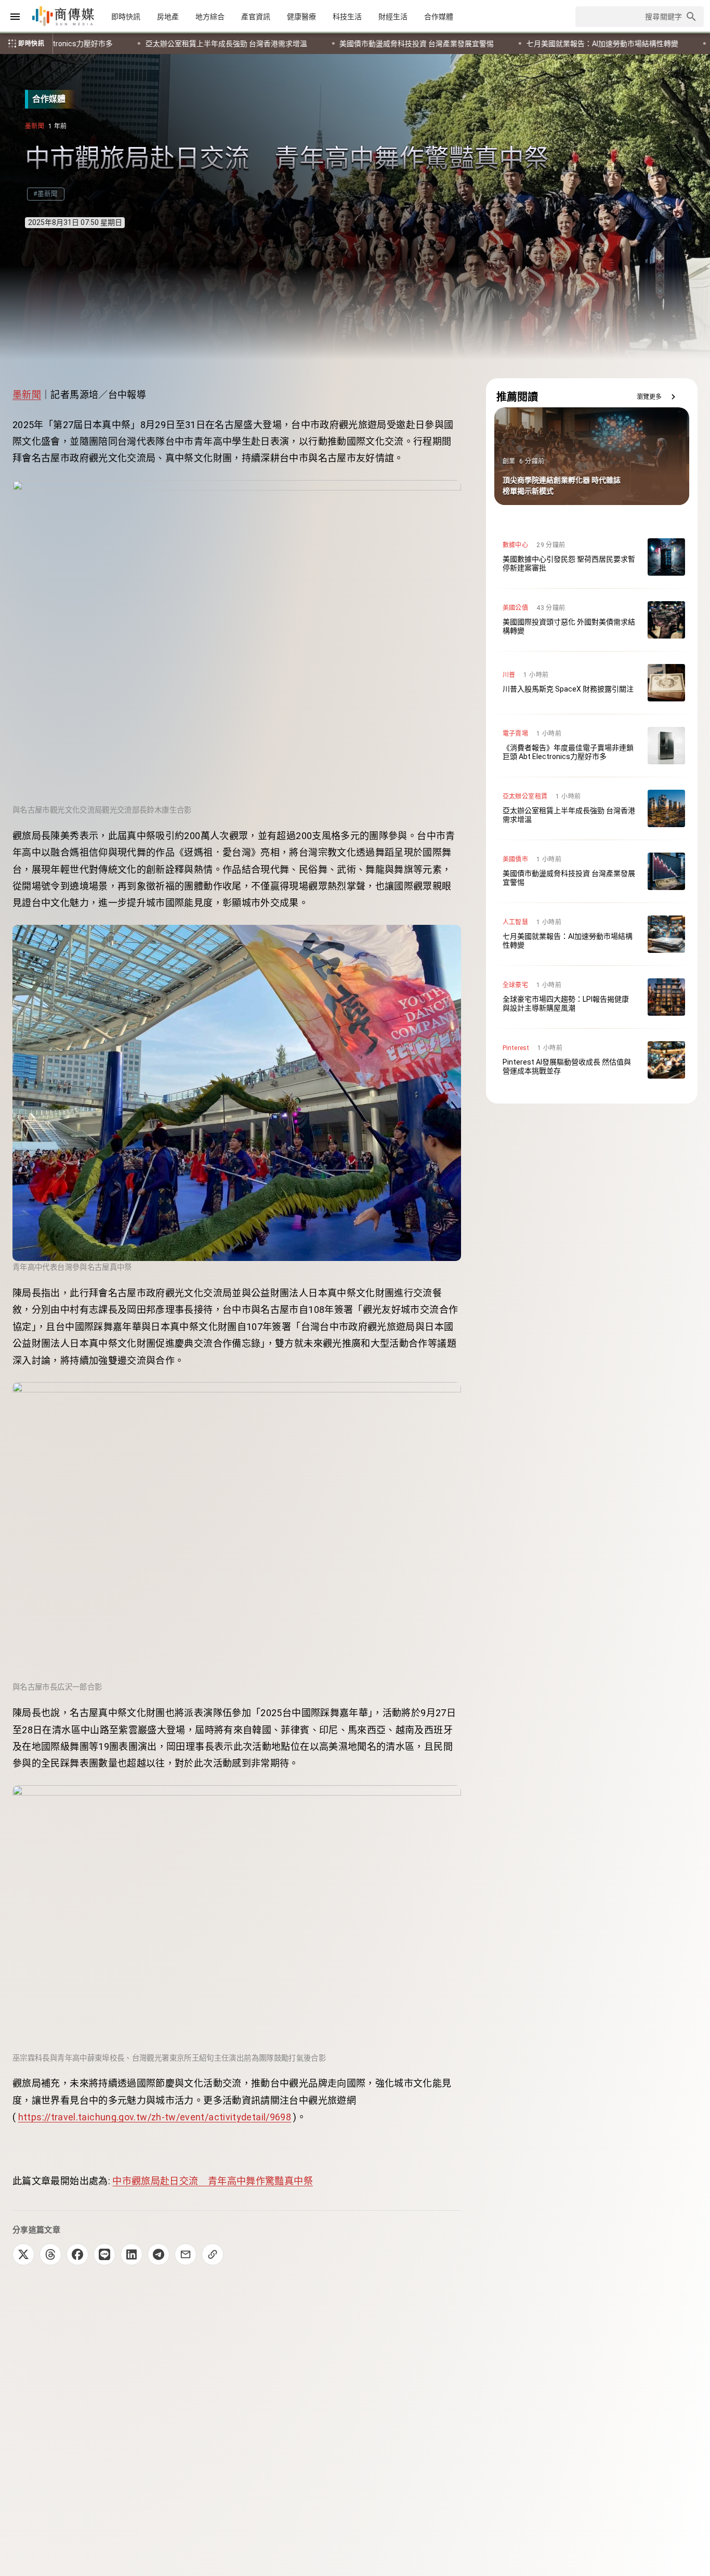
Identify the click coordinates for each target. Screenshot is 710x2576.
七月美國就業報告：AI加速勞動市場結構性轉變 (254, 44)
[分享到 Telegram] (159, 2254)
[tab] (126, 17)
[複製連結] (213, 2254)
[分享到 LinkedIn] (132, 2254)
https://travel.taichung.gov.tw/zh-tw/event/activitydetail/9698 (155, 2117)
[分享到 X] (23, 2254)
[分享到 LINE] (104, 2254)
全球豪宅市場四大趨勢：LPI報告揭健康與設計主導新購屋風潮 (462, 44)
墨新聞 (27, 395)
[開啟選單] (15, 17)
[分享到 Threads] (50, 2254)
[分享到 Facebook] (77, 2254)
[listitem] (592, 557)
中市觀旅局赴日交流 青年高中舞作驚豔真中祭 (213, 2181)
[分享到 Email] (186, 2254)
